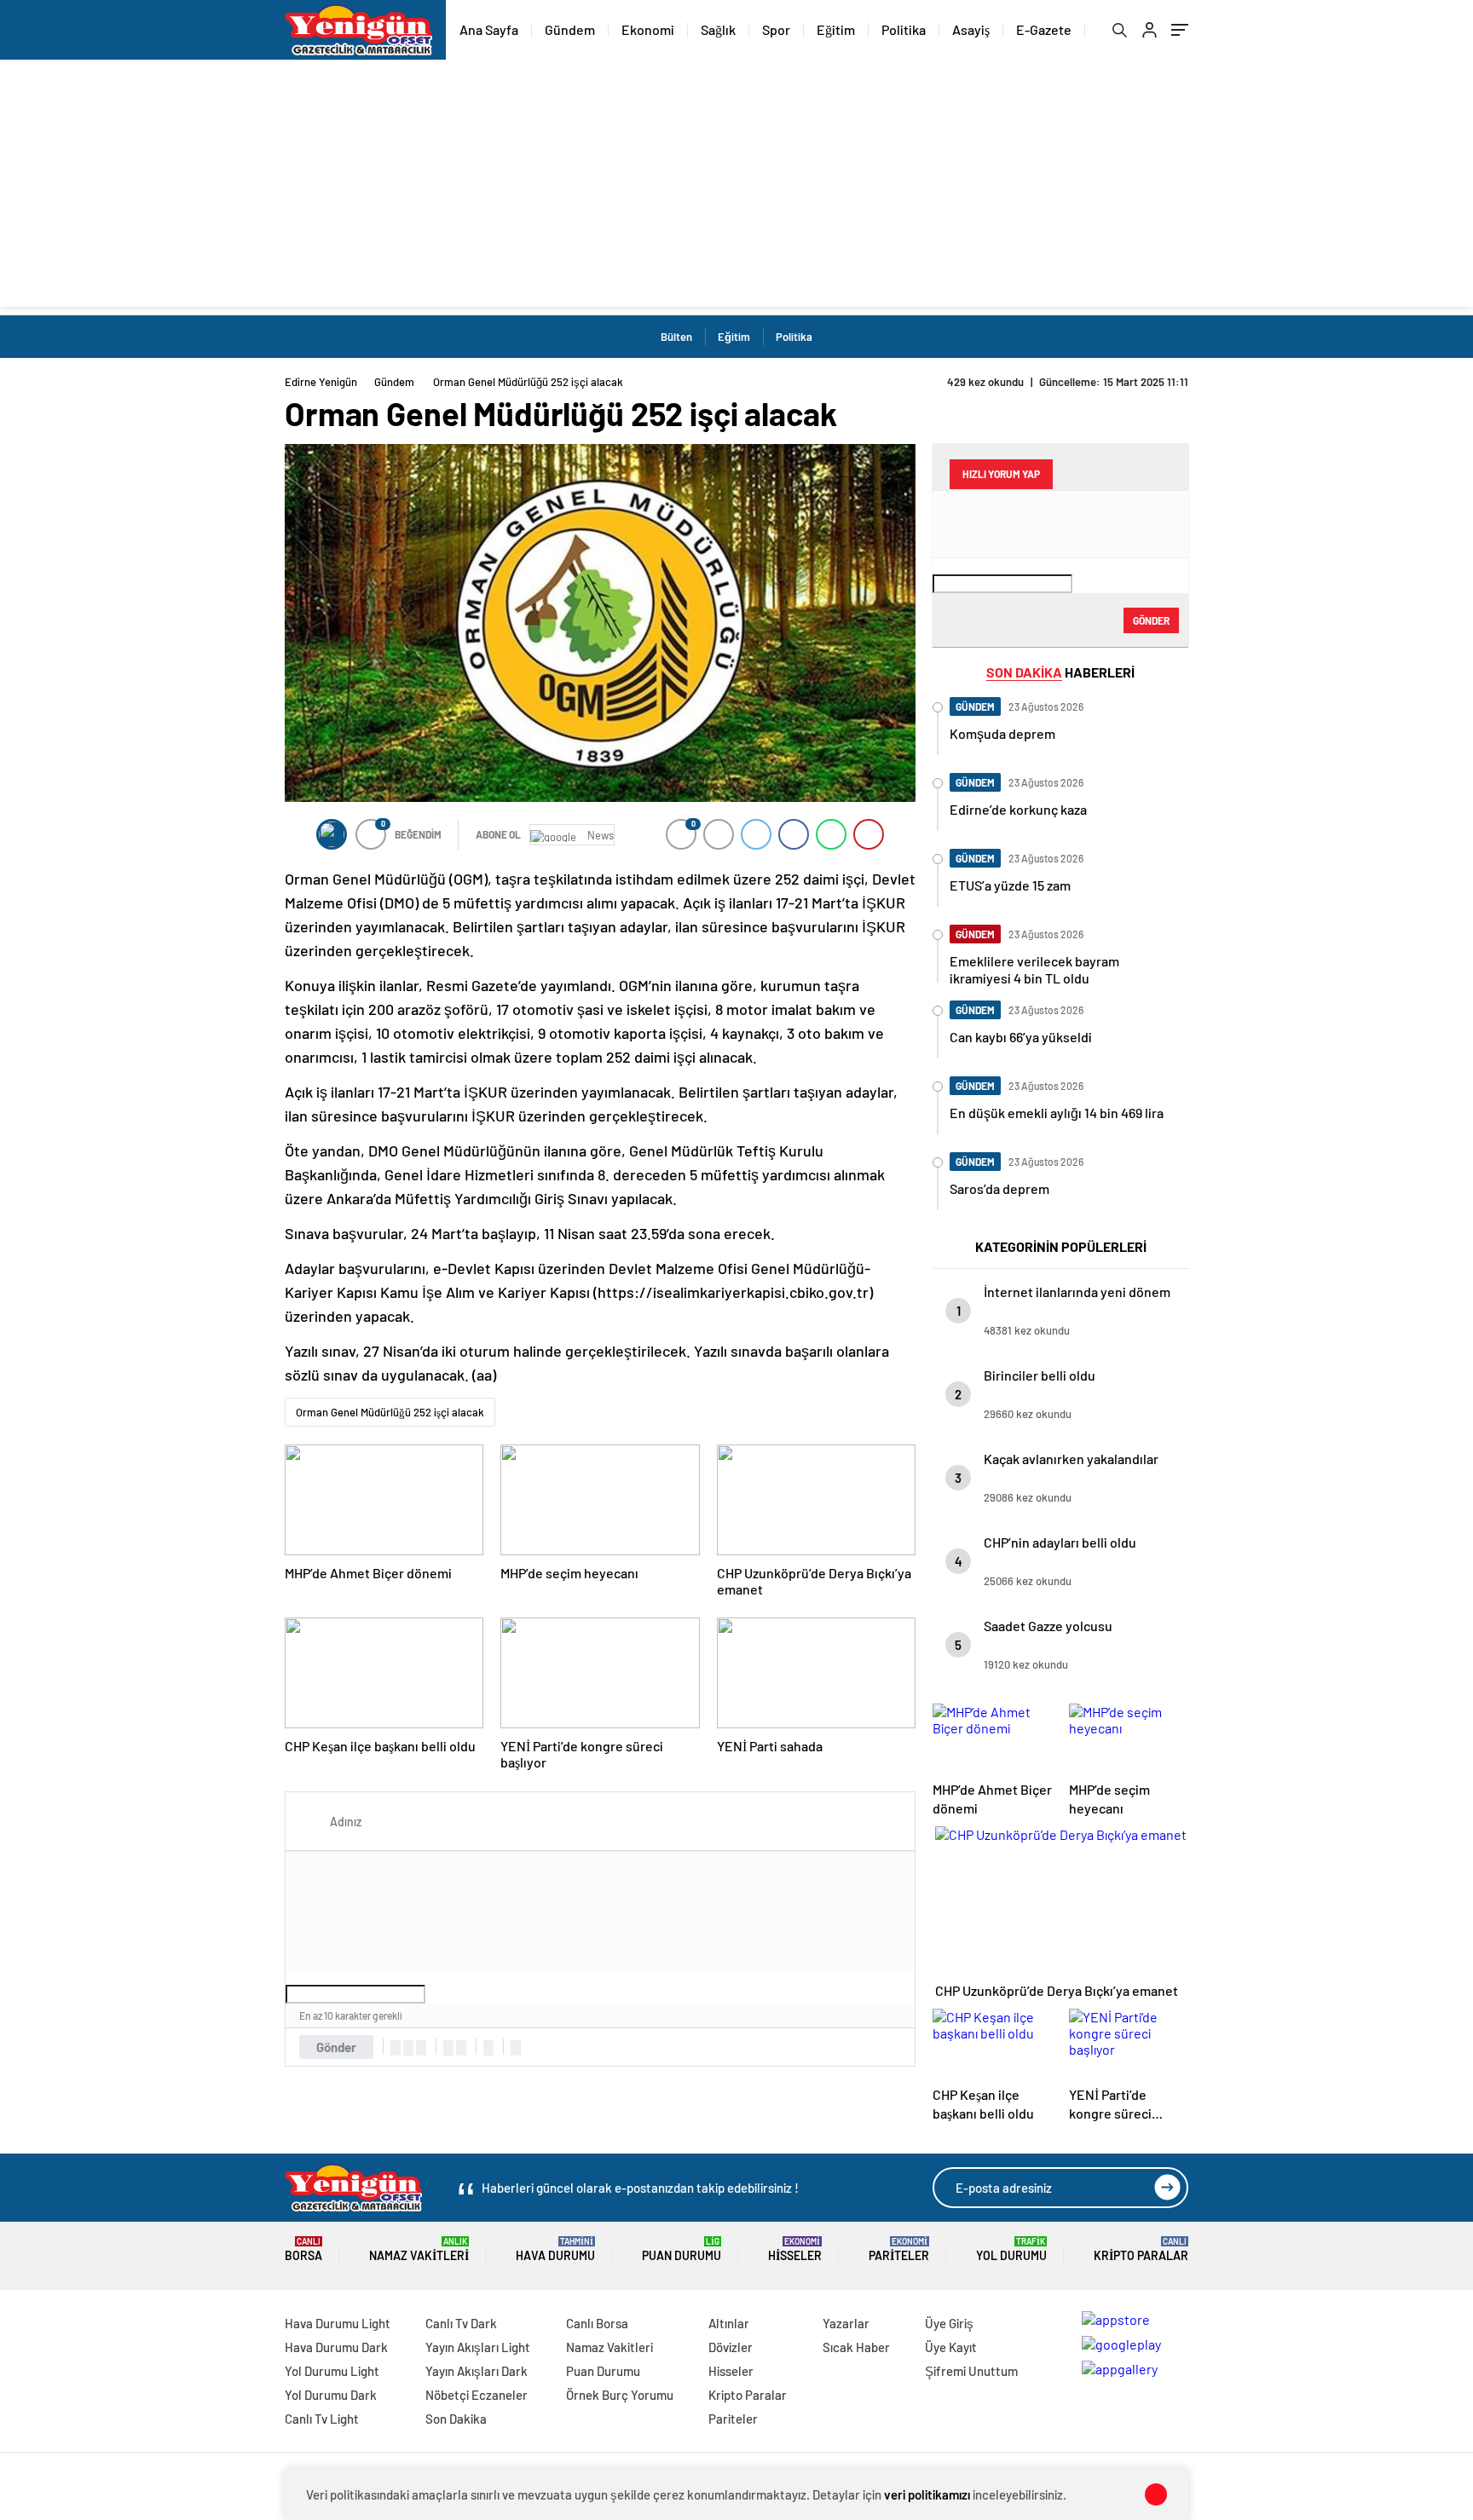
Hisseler (795, 2249)
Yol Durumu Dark (331, 2395)
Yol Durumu (1011, 2249)
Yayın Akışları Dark (477, 2371)
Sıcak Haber (856, 2347)
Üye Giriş (949, 2323)
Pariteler (899, 2249)
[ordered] (448, 2048)
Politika (904, 29)
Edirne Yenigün (321, 382)
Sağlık (718, 29)
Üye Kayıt (951, 2347)
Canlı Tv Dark (461, 2323)
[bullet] (461, 2048)
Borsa (303, 2249)
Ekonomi (648, 29)
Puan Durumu (682, 2249)
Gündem (570, 29)
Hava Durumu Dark (336, 2347)
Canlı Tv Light (322, 2419)
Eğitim (836, 29)
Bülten (676, 337)
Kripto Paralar (1141, 2249)
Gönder (336, 2047)
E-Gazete (1044, 29)
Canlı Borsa (597, 2323)
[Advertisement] (736, 187)
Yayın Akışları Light (478, 2347)
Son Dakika (456, 2419)
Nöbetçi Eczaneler (477, 2395)
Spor (776, 29)
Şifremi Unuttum (971, 2371)
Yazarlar (846, 2323)
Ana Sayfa (489, 29)
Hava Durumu (555, 2249)
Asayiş (971, 29)
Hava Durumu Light (338, 2323)
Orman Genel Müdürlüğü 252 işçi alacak (390, 1412)
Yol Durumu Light (332, 2371)
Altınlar (729, 2323)
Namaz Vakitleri (419, 2249)
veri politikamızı (927, 2494)
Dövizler (731, 2347)
